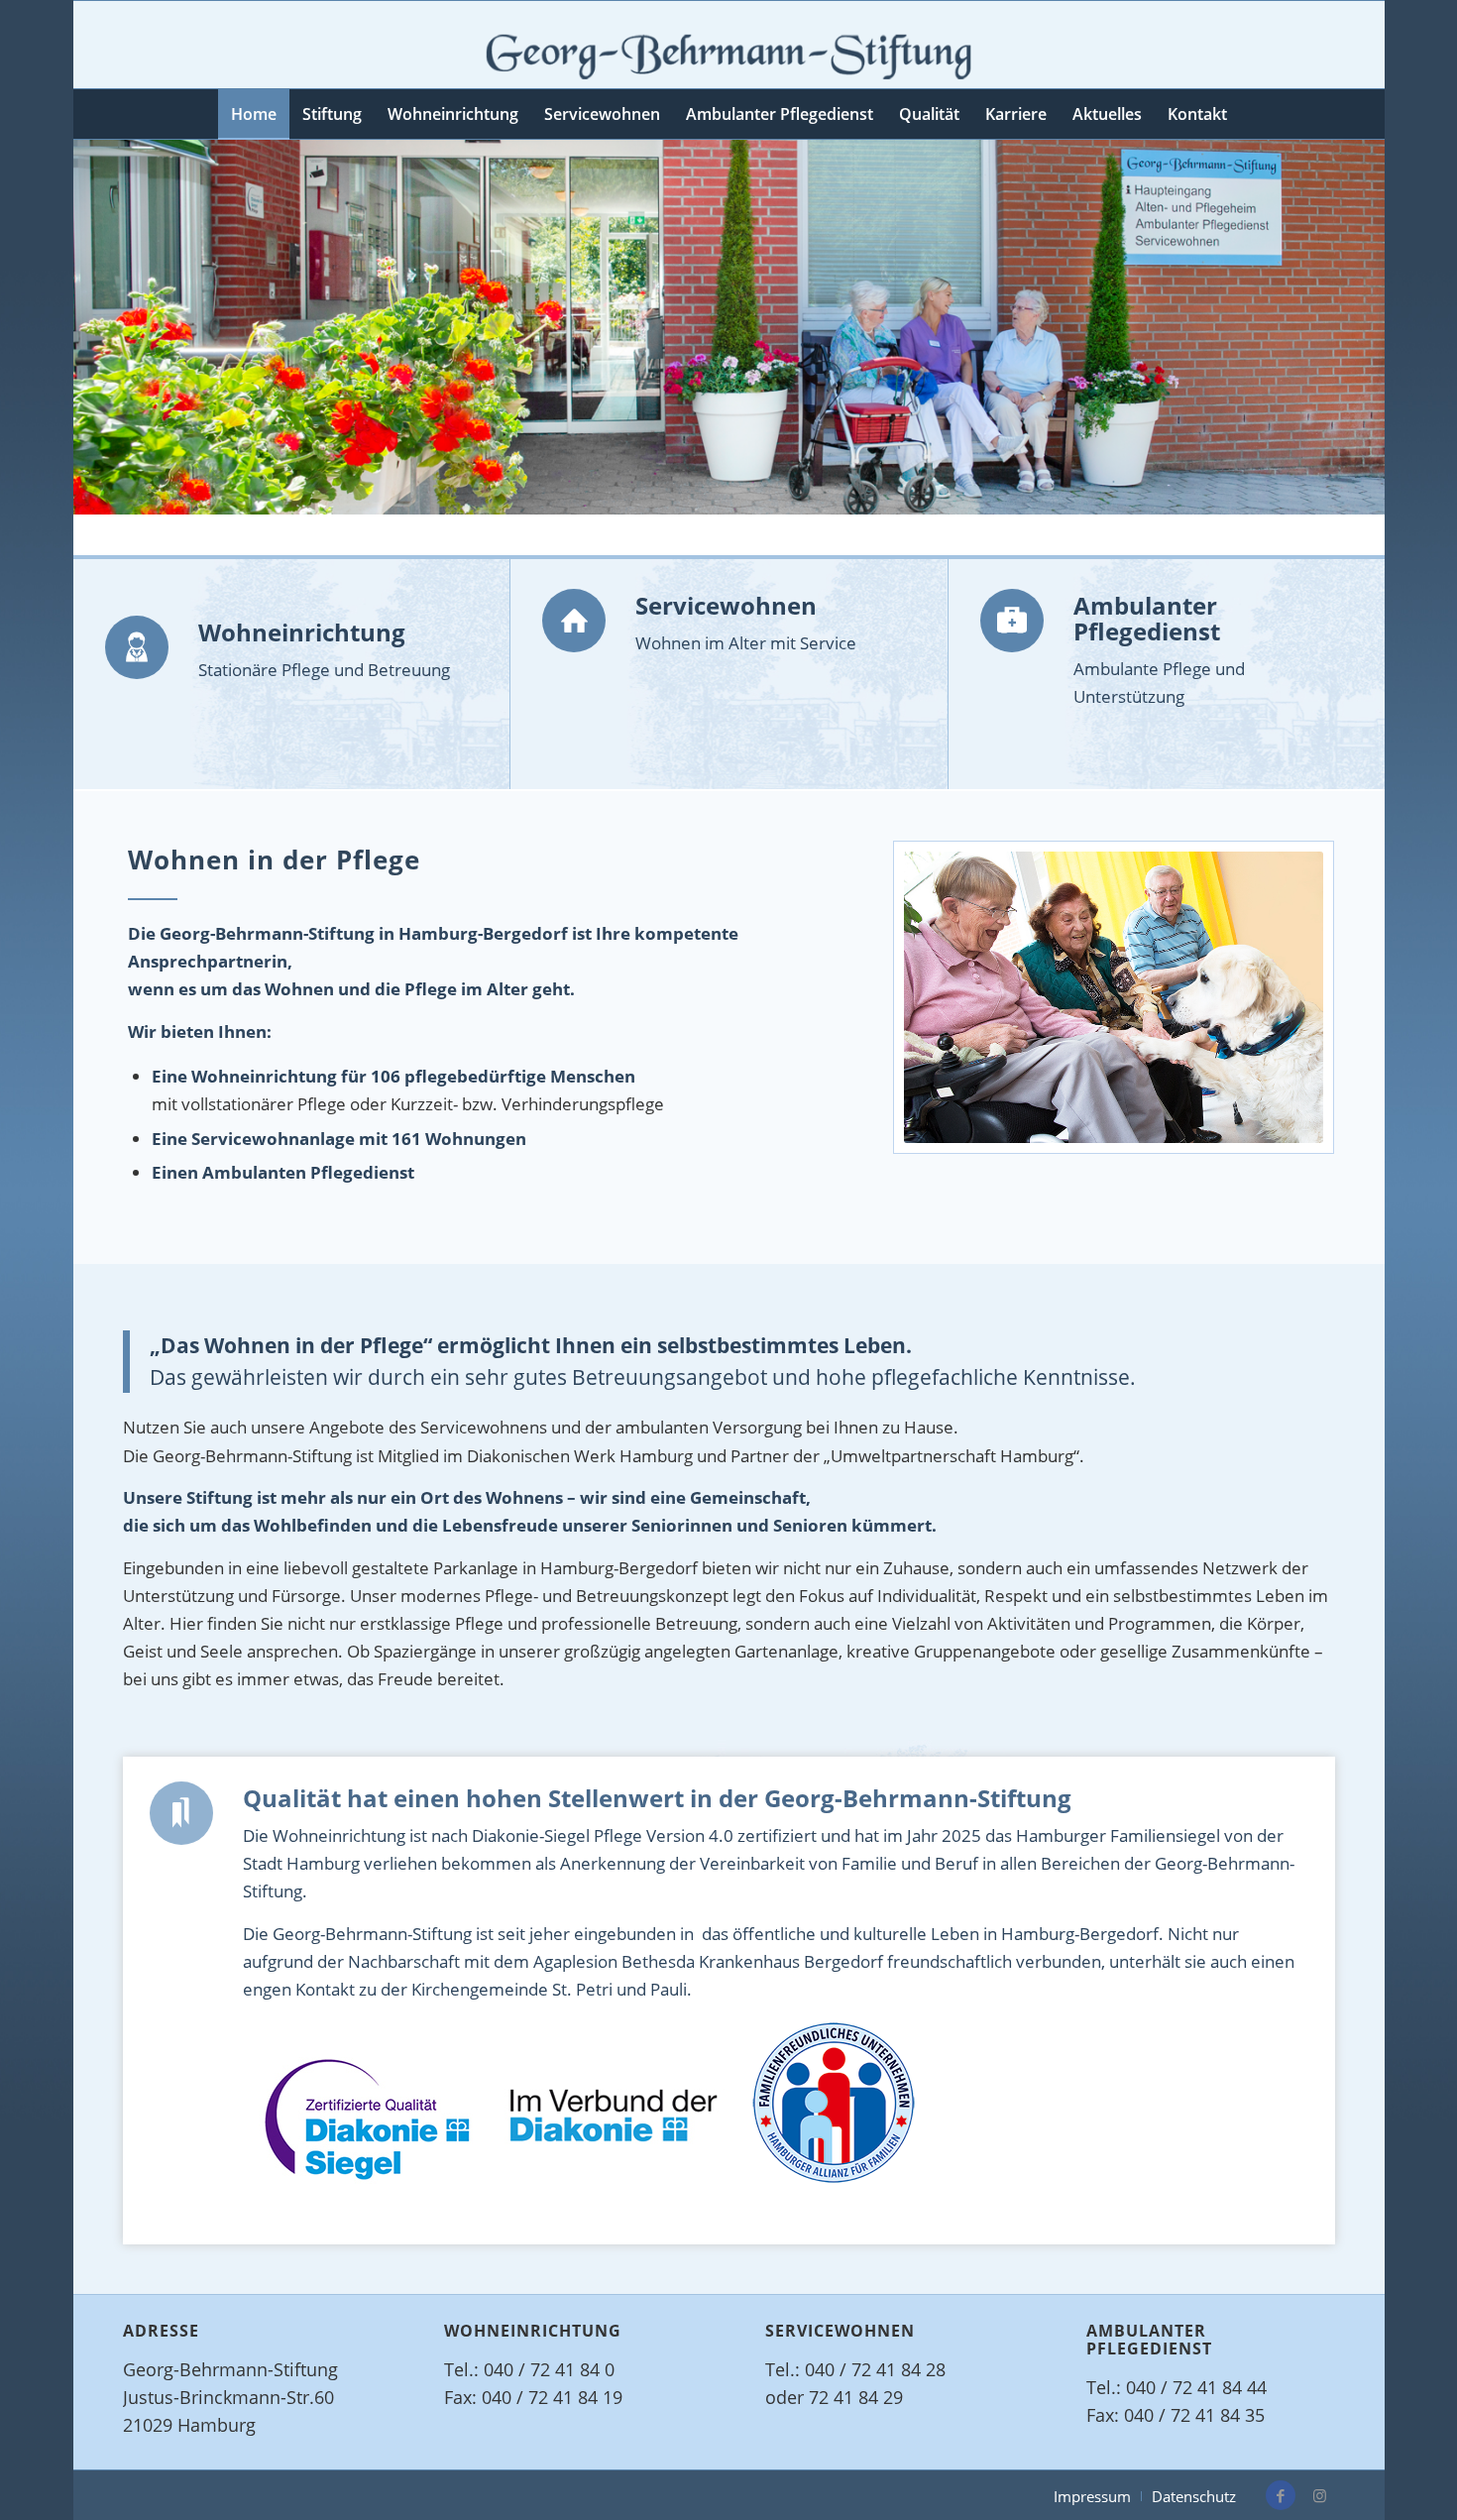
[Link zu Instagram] (1320, 2495)
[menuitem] (254, 114)
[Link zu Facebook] (1281, 2495)
